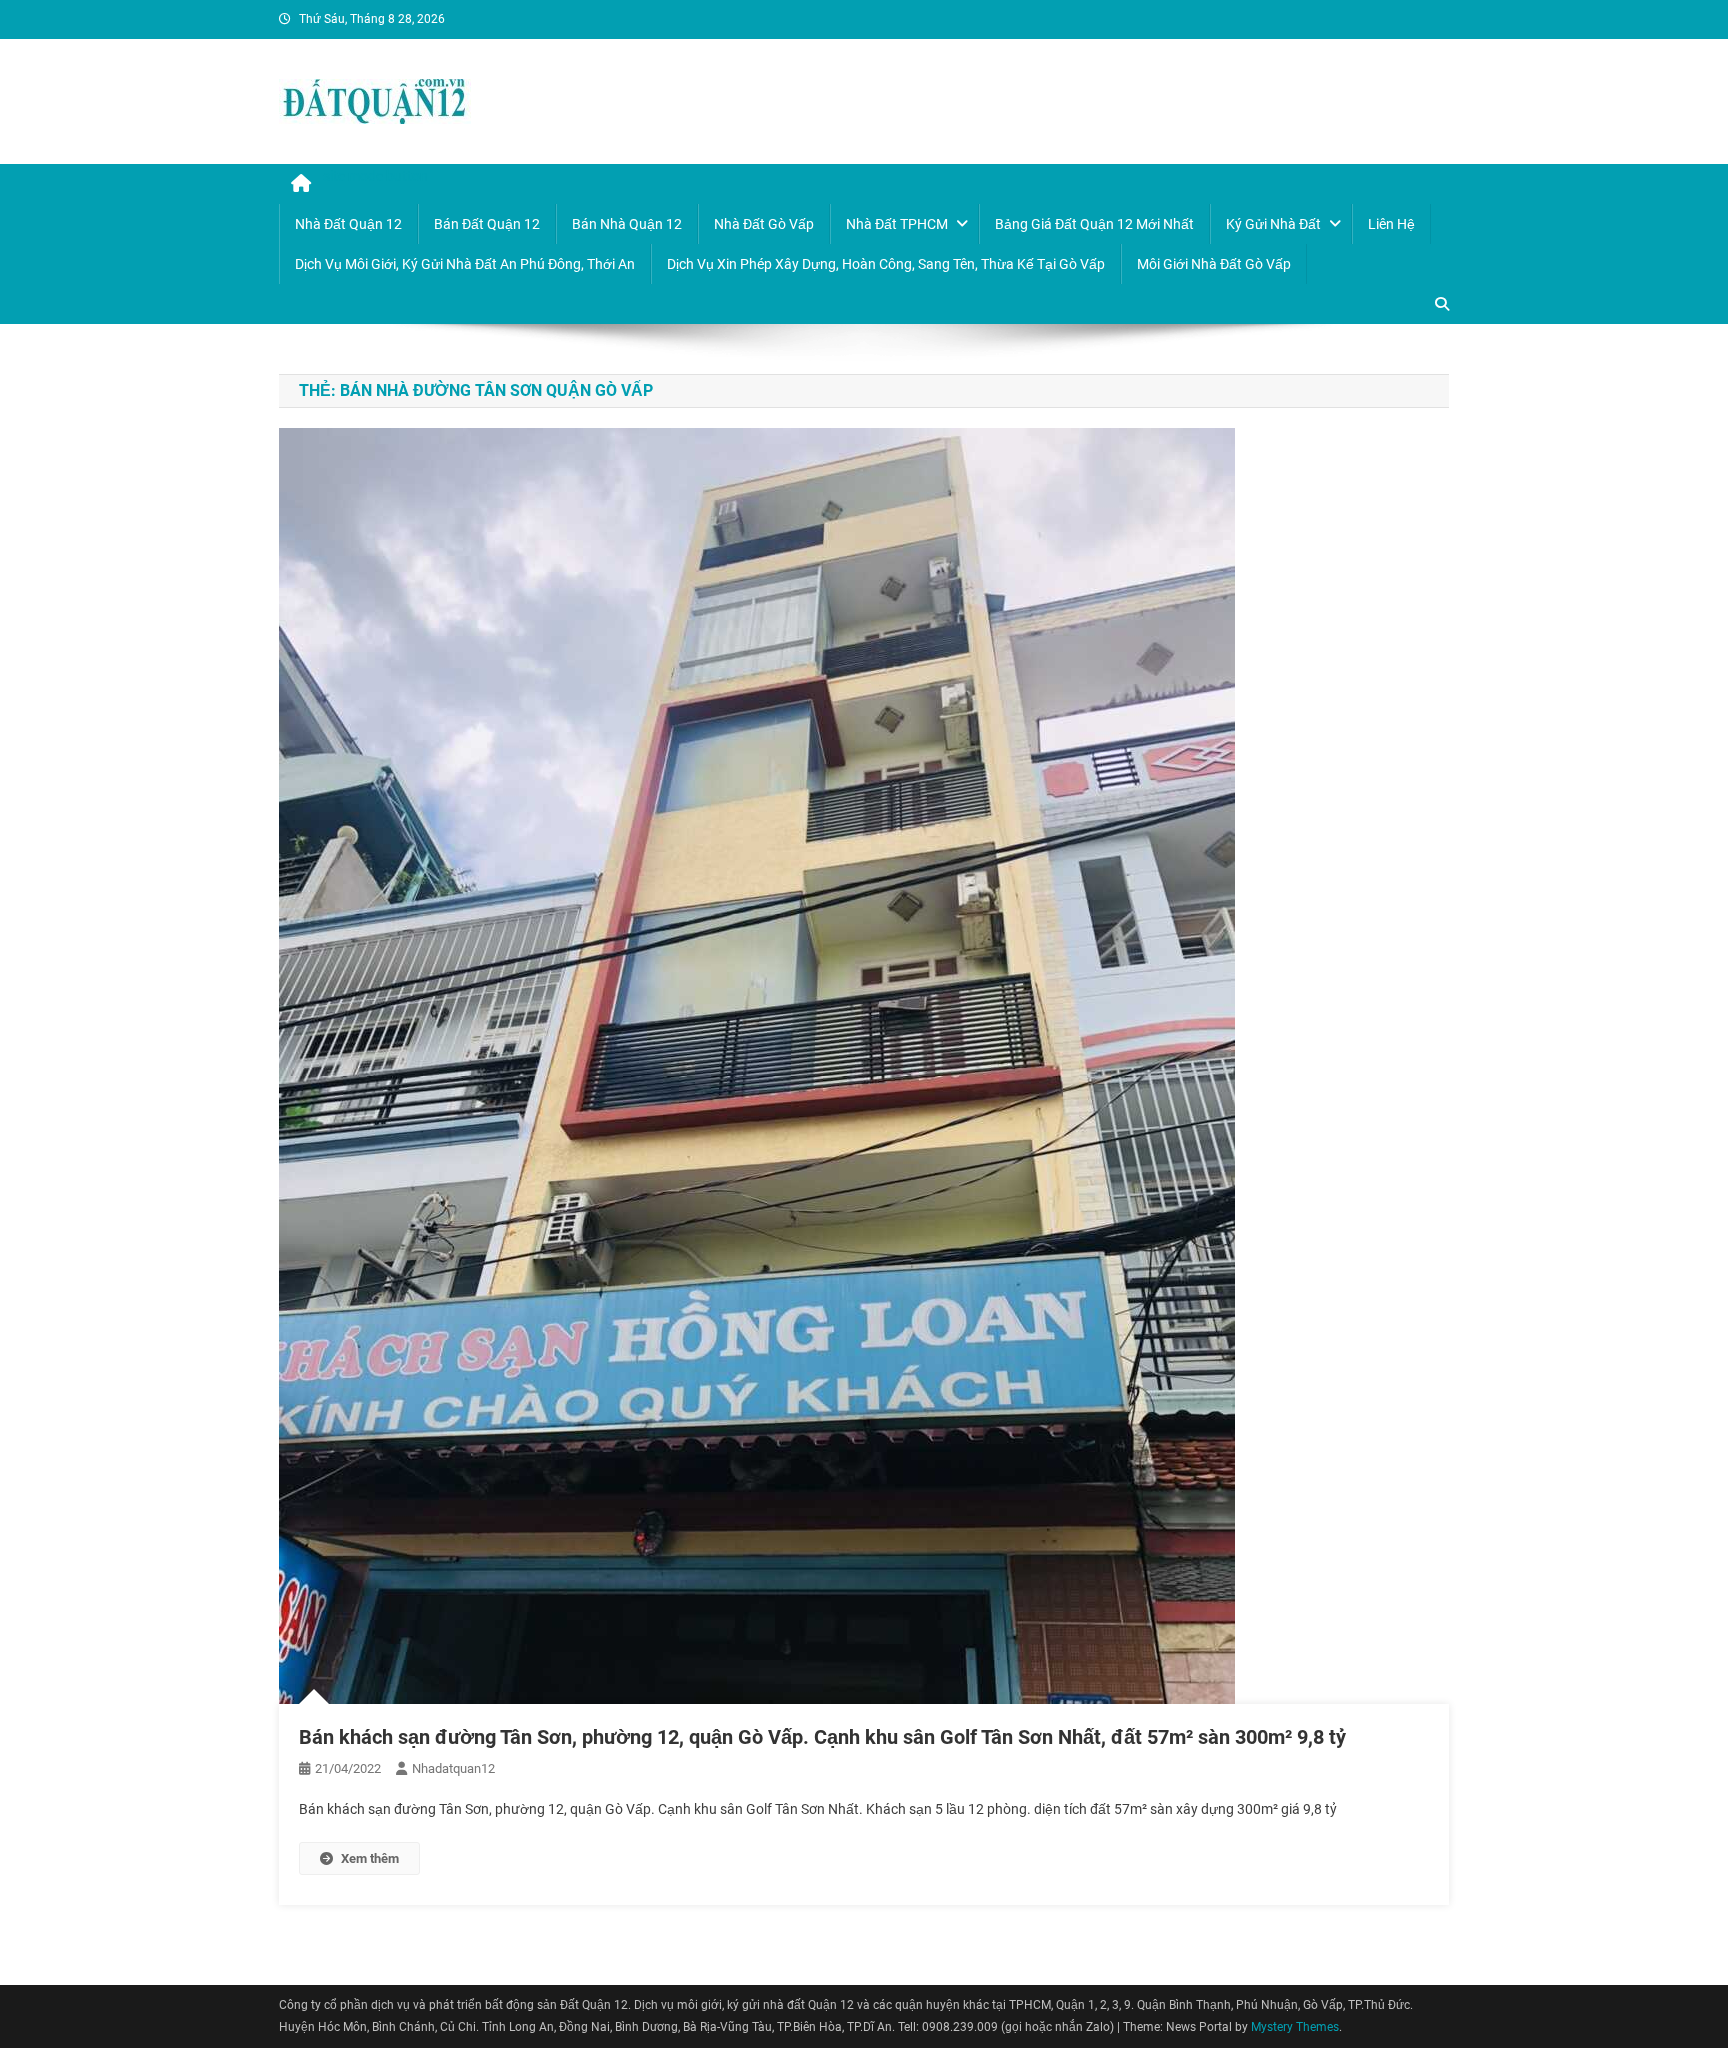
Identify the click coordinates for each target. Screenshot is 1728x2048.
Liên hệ (1391, 224)
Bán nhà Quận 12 (627, 224)
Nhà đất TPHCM (897, 224)
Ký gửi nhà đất (1273, 224)
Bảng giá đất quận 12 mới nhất (1094, 224)
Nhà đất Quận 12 (348, 224)
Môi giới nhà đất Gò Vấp (1214, 264)
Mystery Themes (1295, 2027)
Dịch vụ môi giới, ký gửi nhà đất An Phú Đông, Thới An (465, 264)
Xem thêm (370, 1858)
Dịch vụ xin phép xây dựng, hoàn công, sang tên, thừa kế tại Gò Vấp (886, 264)
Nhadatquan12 (453, 1768)
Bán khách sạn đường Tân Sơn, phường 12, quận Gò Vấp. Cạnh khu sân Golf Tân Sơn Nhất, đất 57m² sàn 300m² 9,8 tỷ (822, 1737)
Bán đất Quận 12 (487, 224)
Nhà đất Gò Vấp (764, 224)
